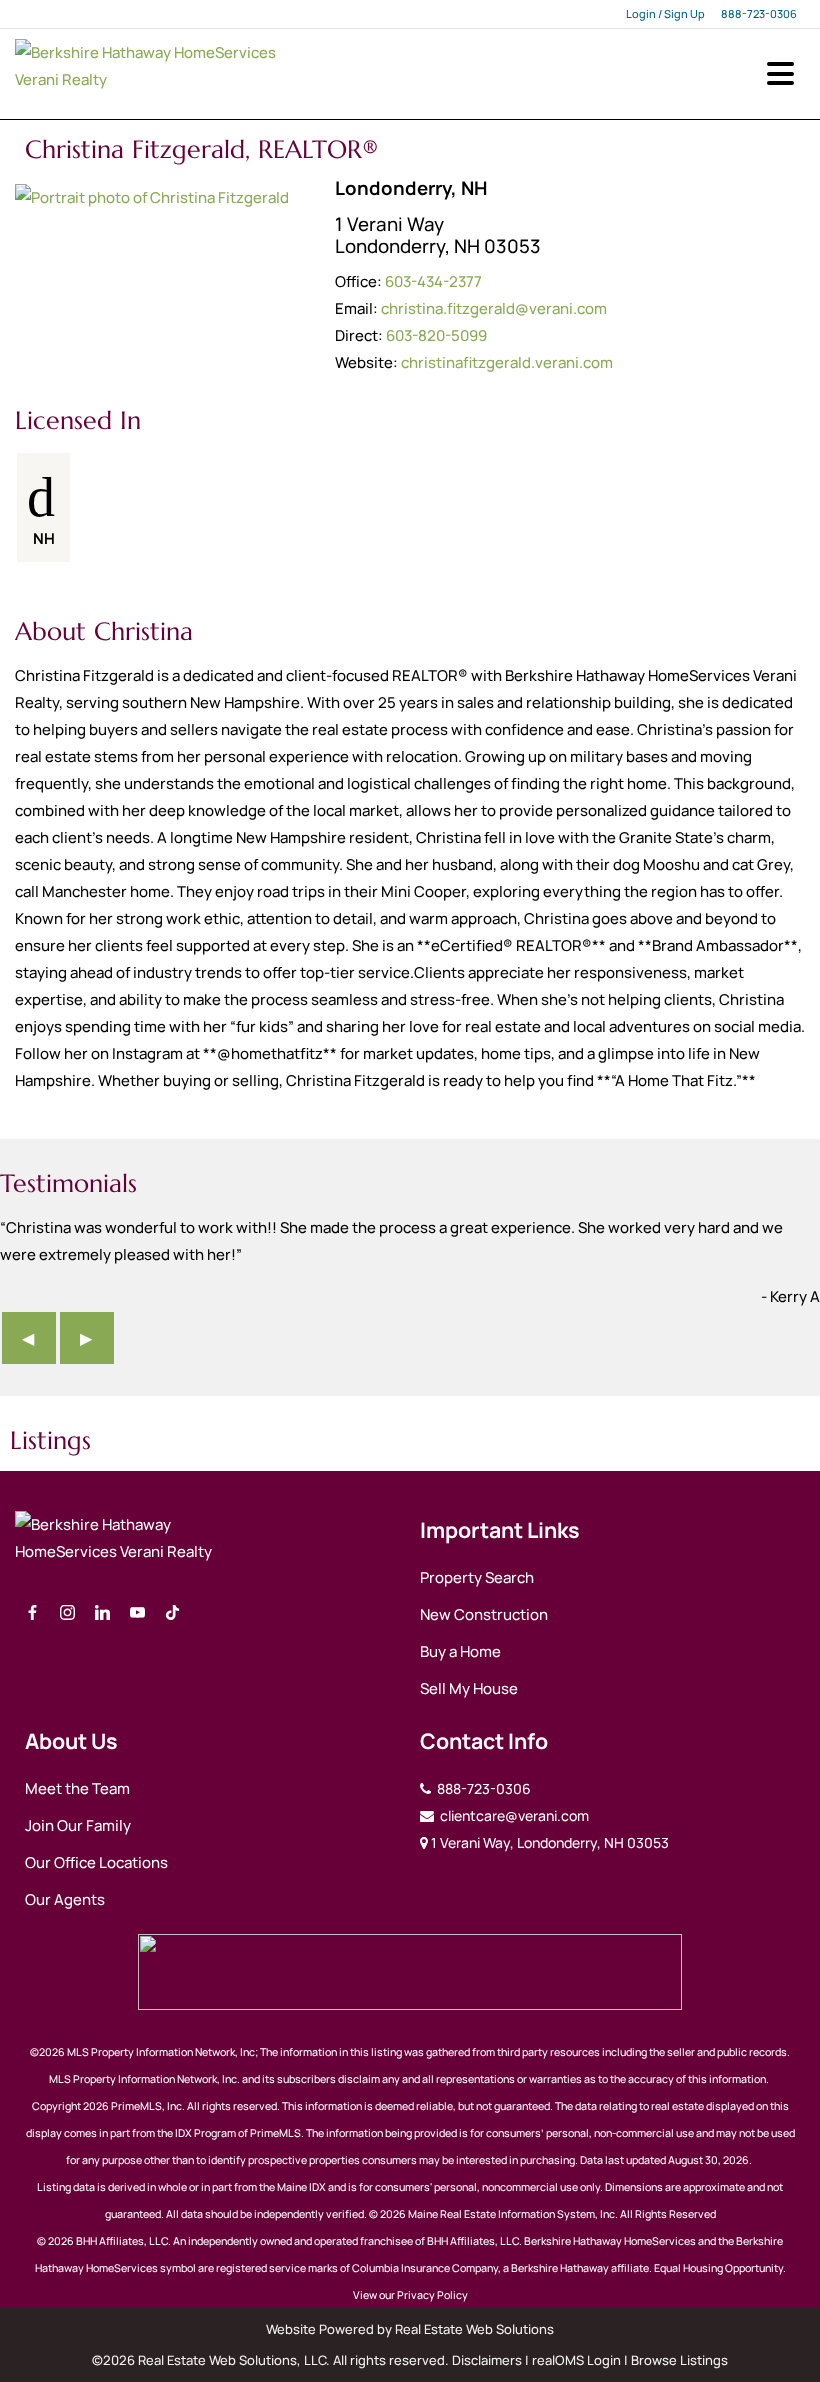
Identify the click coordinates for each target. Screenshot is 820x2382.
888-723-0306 (759, 13)
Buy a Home (460, 1651)
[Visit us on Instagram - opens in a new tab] (67, 1613)
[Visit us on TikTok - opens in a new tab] (172, 1613)
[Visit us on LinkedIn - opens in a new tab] (102, 1613)
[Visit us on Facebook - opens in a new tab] (32, 1613)
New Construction (484, 1614)
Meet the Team (77, 1788)
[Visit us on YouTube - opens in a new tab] (137, 1613)
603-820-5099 (436, 335)
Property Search (477, 1577)
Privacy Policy (432, 2295)
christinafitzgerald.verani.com (507, 362)
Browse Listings (679, 2360)
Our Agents (65, 1899)
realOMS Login (576, 2360)
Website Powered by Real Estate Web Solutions (410, 2329)
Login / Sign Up (665, 13)
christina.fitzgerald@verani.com (494, 308)
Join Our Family (78, 1825)
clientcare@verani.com (513, 1815)
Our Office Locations (96, 1862)
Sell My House (469, 1688)
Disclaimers (487, 2360)
